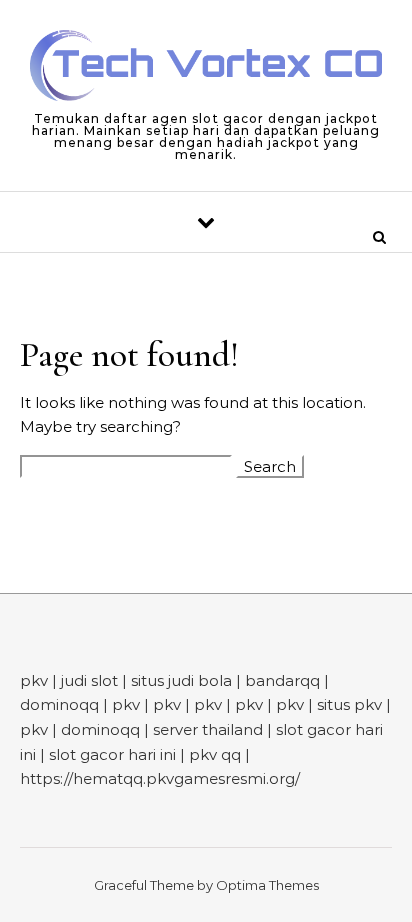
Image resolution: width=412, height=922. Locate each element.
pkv (34, 680)
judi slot (89, 680)
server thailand (208, 729)
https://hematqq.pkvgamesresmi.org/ (160, 778)
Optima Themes (267, 885)
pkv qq (215, 754)
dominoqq (59, 704)
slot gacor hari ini (112, 754)
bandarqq (282, 680)
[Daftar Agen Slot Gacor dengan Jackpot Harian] (206, 69)
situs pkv (349, 704)
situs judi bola (181, 680)
